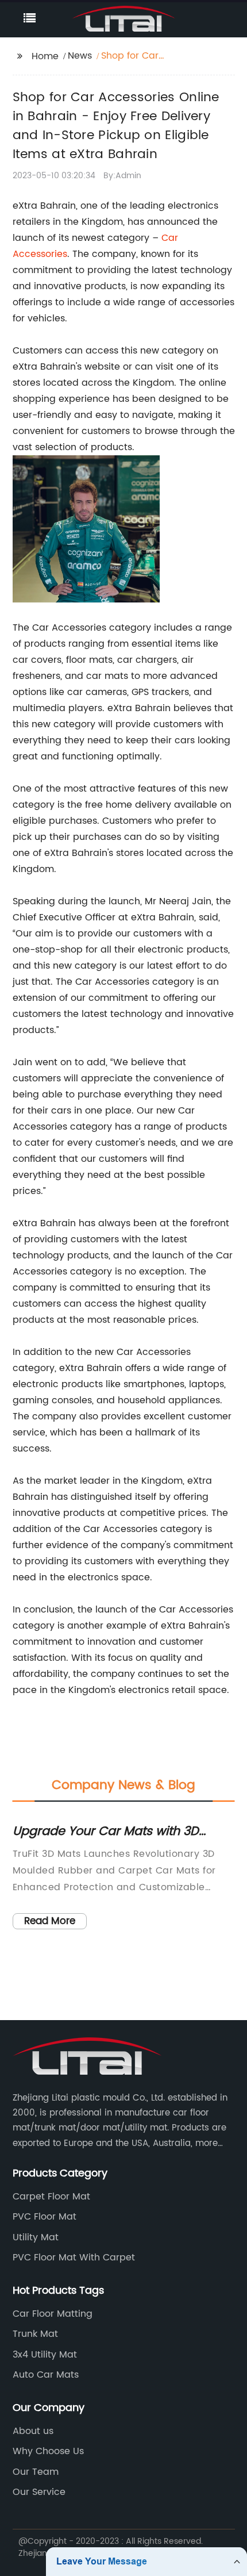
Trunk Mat (35, 2334)
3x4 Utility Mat (45, 2355)
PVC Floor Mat (45, 2217)
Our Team (36, 2472)
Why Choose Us (48, 2451)
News (80, 56)
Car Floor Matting (53, 2314)
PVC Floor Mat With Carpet (74, 2258)
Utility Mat (36, 2237)
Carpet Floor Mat (51, 2197)
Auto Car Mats (46, 2375)
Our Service (39, 2492)
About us (33, 2431)
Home (45, 56)
